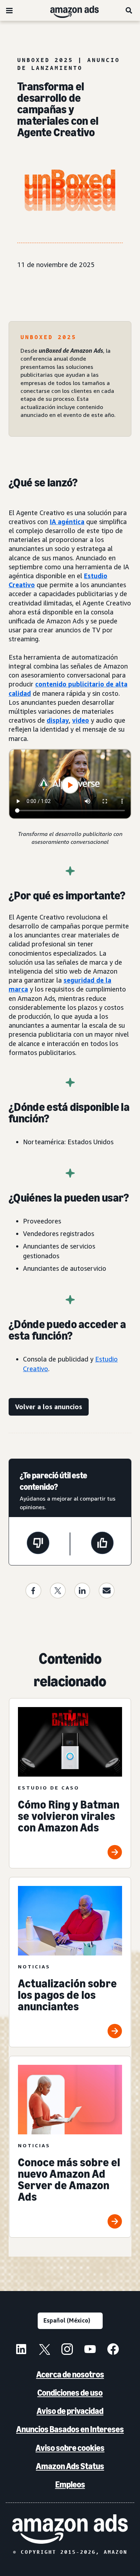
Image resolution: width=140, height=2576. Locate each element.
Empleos (70, 2484)
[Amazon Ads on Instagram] (67, 2350)
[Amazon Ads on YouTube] (90, 2350)
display (58, 720)
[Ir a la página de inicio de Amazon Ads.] (70, 2529)
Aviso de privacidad (70, 2411)
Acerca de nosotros (70, 2374)
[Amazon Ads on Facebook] (113, 2350)
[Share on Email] (107, 1591)
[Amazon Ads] (69, 10)
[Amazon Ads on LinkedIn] (21, 2350)
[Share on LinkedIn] (82, 1591)
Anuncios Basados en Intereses (70, 2429)
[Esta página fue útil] (102, 1544)
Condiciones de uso (70, 2393)
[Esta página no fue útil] (38, 1544)
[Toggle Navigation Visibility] (9, 11)
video (81, 720)
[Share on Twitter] (58, 1591)
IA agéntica (67, 522)
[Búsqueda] (129, 10)
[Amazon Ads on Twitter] (44, 2350)
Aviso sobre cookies (70, 2448)
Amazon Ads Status (70, 2466)
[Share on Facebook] (33, 1591)
